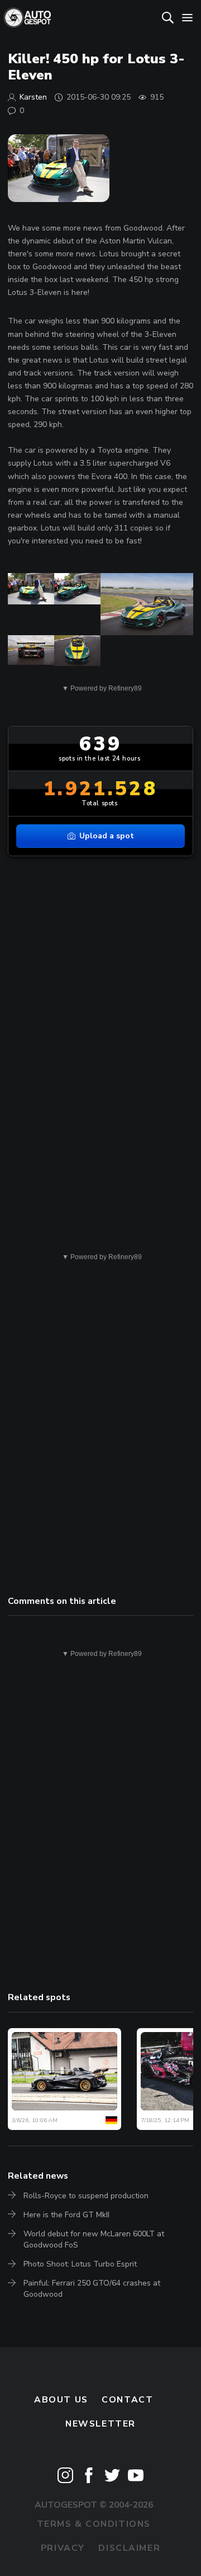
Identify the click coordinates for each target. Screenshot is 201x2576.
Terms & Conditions (94, 2524)
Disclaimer (129, 2548)
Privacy (63, 2548)
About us (61, 2400)
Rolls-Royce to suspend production (86, 2196)
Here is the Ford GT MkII (66, 2215)
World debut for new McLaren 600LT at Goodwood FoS (94, 2239)
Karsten (33, 97)
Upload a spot (107, 836)
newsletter (100, 2424)
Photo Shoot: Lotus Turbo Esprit (80, 2264)
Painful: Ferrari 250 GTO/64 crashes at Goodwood (92, 2289)
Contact (127, 2400)
